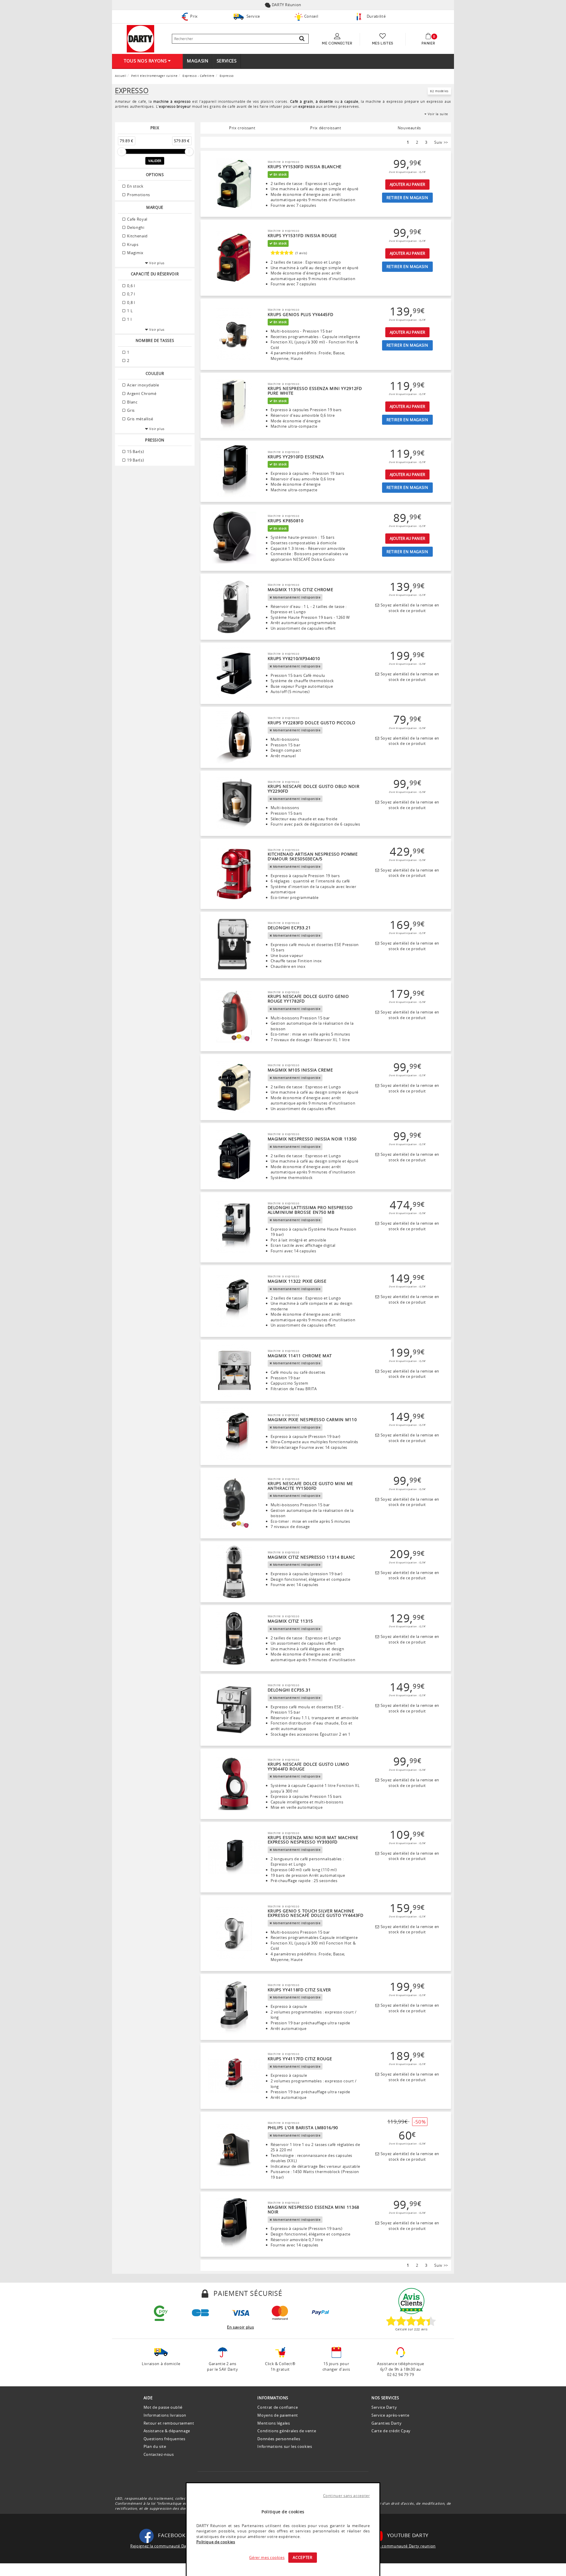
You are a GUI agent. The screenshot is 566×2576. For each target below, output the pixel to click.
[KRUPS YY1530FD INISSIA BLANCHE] (234, 184)
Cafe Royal (137, 219)
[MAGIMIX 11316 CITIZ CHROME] (234, 607)
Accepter (302, 2557)
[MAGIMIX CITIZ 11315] (234, 1638)
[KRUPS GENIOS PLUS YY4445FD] (234, 334)
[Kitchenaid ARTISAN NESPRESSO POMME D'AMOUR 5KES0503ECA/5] (234, 874)
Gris (130, 410)
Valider (155, 161)
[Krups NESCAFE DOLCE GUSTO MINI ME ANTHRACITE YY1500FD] (234, 1503)
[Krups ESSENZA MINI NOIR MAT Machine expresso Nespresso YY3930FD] (234, 1857)
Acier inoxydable (143, 385)
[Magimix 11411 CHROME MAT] (234, 1370)
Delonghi (135, 227)
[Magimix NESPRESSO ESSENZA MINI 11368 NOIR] (234, 2224)
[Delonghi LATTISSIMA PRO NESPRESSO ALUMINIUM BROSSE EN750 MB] (234, 1227)
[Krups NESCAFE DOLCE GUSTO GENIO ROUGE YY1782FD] (234, 1016)
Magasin (198, 61)
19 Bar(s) (135, 460)
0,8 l (131, 302)
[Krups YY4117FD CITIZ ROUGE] (234, 2076)
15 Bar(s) (135, 452)
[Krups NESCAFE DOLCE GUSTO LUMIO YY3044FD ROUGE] (234, 1784)
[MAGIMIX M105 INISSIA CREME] (234, 1087)
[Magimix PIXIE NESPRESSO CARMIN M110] (234, 1435)
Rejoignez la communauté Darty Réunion (170, 2546)
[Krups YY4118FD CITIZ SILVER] (234, 2007)
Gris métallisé (140, 419)
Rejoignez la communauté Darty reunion (397, 2546)
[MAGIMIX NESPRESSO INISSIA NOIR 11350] (234, 1156)
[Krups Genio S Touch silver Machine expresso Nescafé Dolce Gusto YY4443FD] (234, 1933)
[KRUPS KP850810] (234, 538)
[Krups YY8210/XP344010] (234, 673)
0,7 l (131, 294)
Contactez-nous (159, 2454)
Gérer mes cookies (267, 2557)
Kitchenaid (137, 236)
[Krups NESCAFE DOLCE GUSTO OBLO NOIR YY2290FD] (234, 803)
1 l (129, 319)
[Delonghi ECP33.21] (234, 945)
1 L (130, 311)
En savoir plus (240, 2327)
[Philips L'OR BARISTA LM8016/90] (234, 2150)
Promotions (138, 195)
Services (227, 61)
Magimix (135, 253)
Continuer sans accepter (347, 2496)
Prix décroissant (326, 128)
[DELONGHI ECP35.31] (234, 1710)
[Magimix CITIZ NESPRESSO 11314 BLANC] (234, 1572)
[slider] (121, 152)
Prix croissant (242, 128)
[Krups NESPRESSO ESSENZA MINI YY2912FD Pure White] (234, 406)
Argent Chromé (141, 393)
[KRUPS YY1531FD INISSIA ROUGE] (234, 258)
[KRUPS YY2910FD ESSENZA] (234, 472)
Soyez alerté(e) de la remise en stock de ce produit (409, 608)
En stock (135, 186)
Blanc (132, 402)
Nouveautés (409, 128)
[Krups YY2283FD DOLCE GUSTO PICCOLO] (234, 738)
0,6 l (131, 286)
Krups (132, 244)
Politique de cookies (216, 2542)
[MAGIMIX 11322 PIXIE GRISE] (234, 1301)
